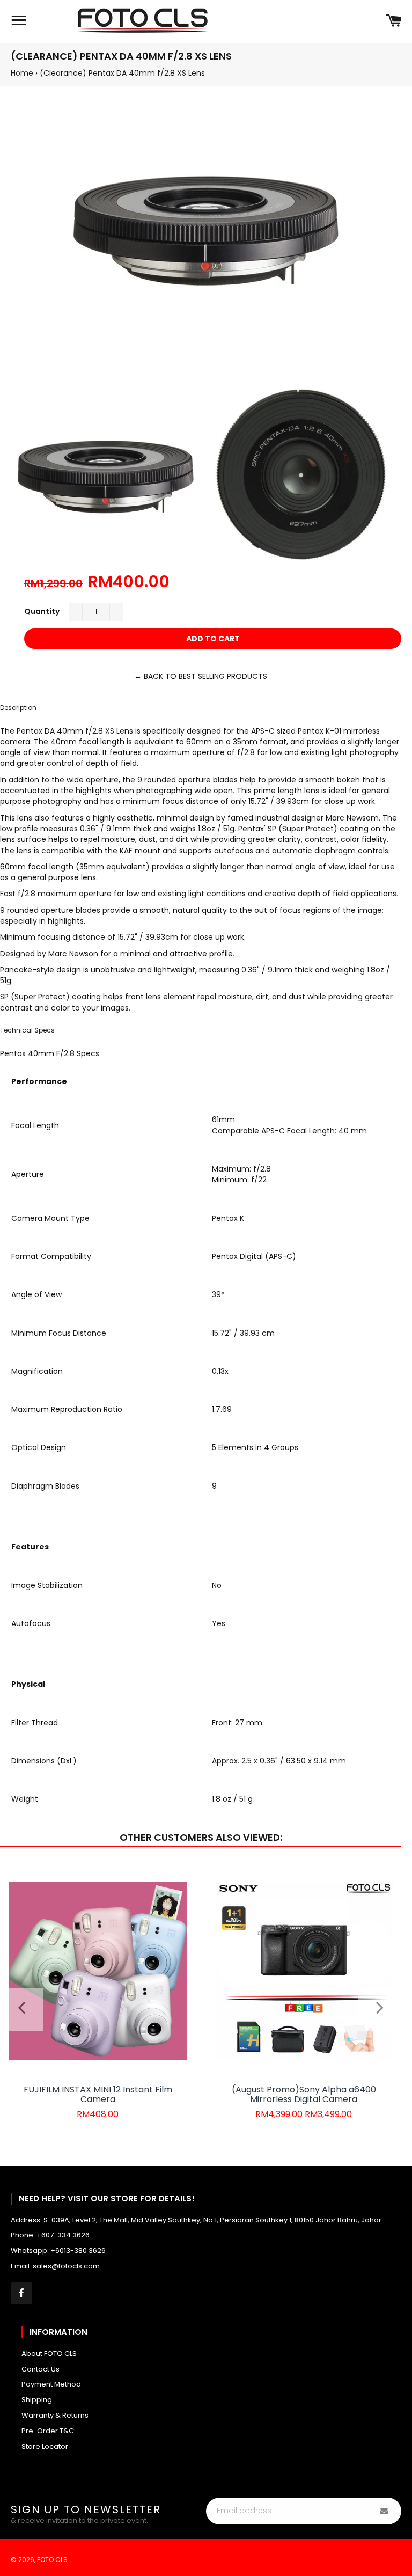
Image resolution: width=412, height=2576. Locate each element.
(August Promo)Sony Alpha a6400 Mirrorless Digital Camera (304, 2094)
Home (22, 73)
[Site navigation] (19, 21)
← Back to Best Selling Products (201, 676)
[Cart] (393, 21)
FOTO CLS (52, 2560)
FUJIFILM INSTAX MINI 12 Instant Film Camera (98, 2094)
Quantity (42, 611)
